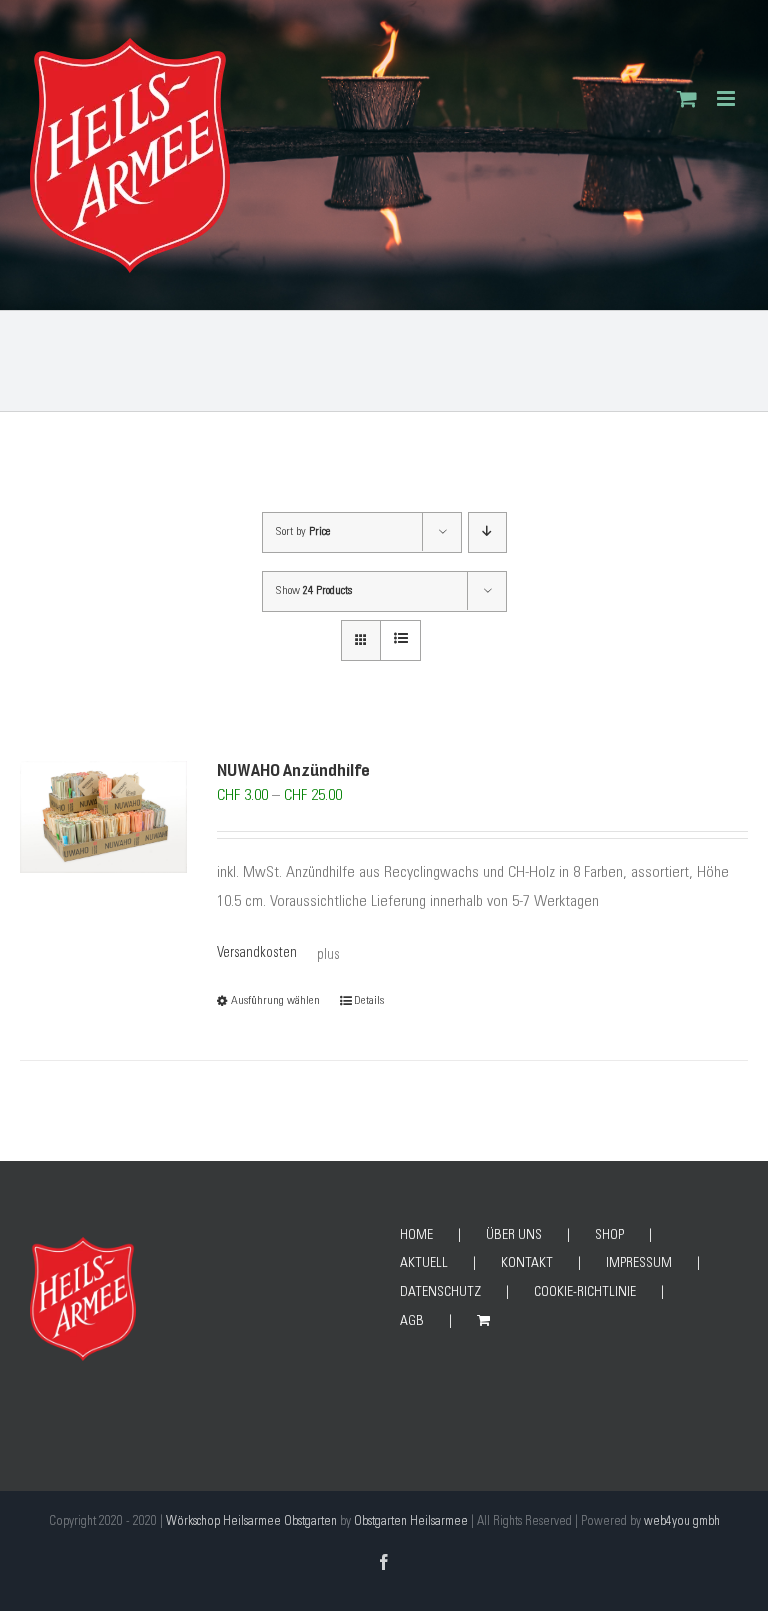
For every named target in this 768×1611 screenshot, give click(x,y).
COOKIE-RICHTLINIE (585, 1293)
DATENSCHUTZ (440, 1293)
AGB (412, 1322)
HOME (416, 1236)
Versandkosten (257, 954)
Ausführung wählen (275, 1001)
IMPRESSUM (639, 1264)
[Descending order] (487, 532)
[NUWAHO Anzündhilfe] (103, 817)
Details (369, 1001)
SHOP (609, 1236)
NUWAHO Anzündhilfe (293, 771)
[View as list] (400, 640)
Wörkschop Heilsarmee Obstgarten (251, 1522)
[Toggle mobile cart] (687, 98)
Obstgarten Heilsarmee (411, 1522)
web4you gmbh (682, 1522)
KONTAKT (527, 1264)
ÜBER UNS (514, 1236)
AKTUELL (424, 1264)
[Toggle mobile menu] (727, 98)
